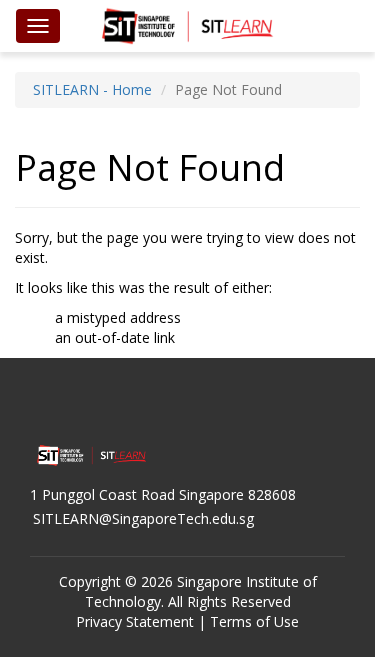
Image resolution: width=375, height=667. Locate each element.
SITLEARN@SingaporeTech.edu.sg (143, 518)
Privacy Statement (135, 621)
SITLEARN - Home (92, 89)
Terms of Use (254, 621)
